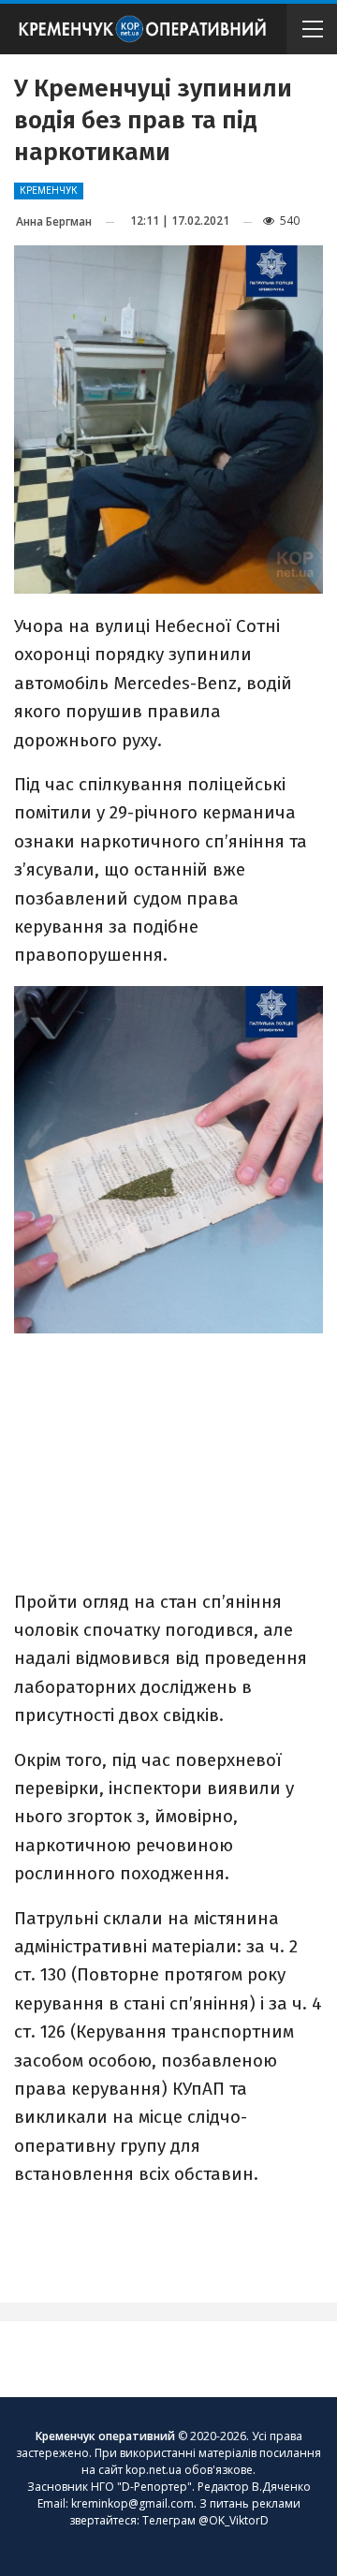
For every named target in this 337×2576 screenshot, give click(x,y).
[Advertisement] (168, 1450)
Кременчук (49, 191)
